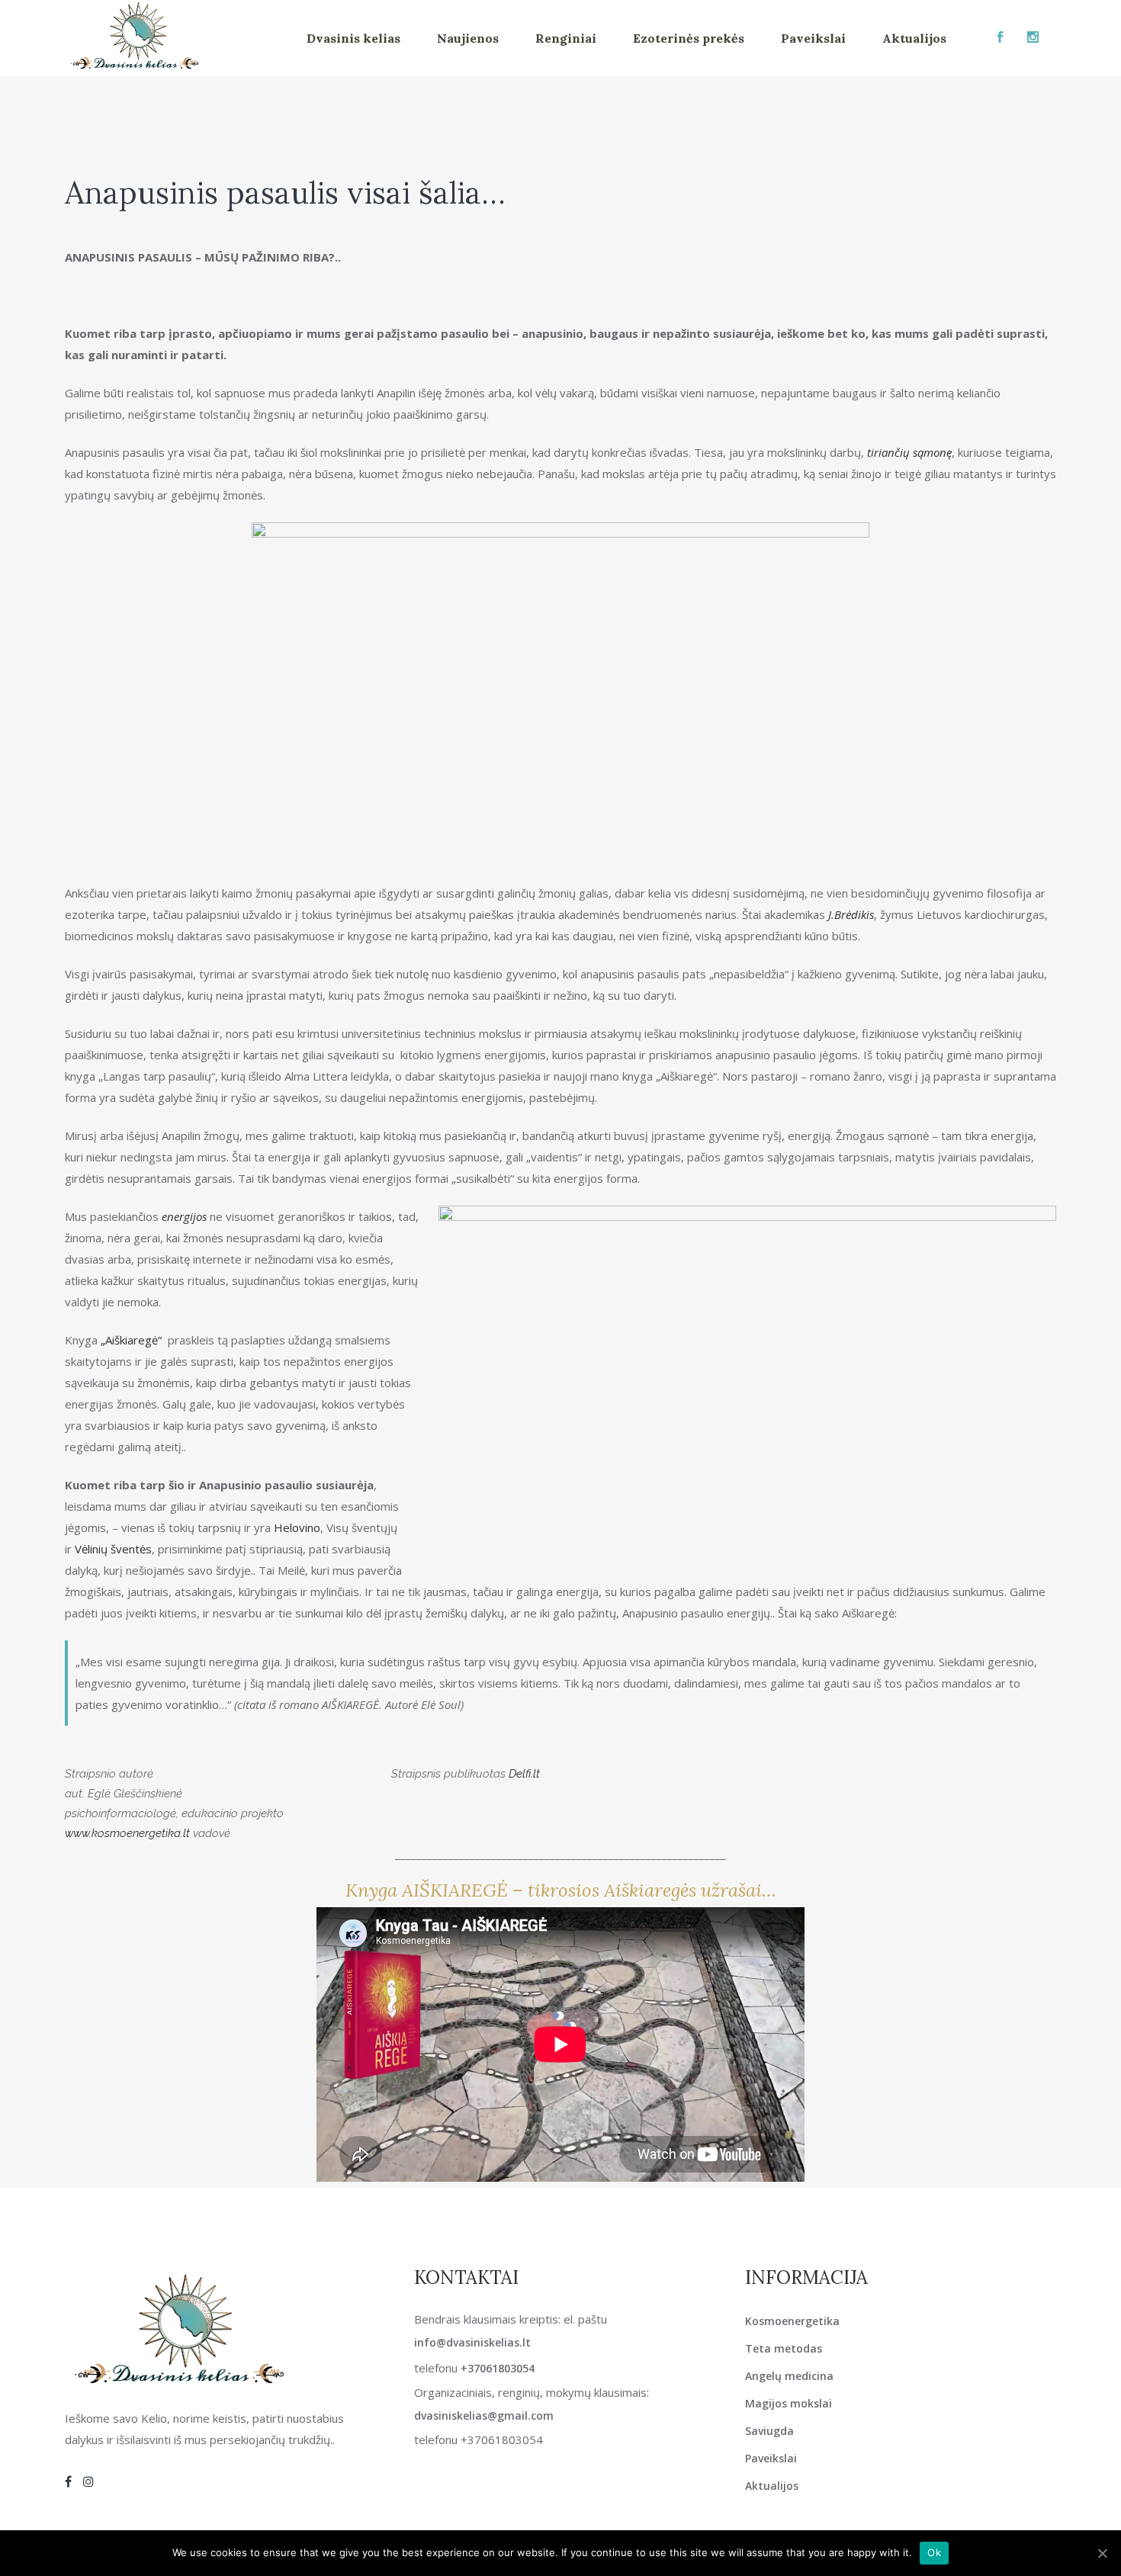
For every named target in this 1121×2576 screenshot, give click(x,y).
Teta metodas (784, 2348)
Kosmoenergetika (792, 2321)
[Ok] (1102, 2553)
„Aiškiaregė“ (131, 1340)
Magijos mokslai (789, 2403)
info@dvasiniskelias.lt (472, 2342)
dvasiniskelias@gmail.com (484, 2415)
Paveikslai (771, 2458)
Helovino (297, 1527)
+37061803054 (498, 2368)
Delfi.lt (524, 1774)
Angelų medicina (789, 2376)
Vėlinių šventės (113, 1549)
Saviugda (769, 2431)
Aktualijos (772, 2486)
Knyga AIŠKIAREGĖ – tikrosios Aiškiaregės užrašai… (561, 1890)
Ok (934, 2552)
